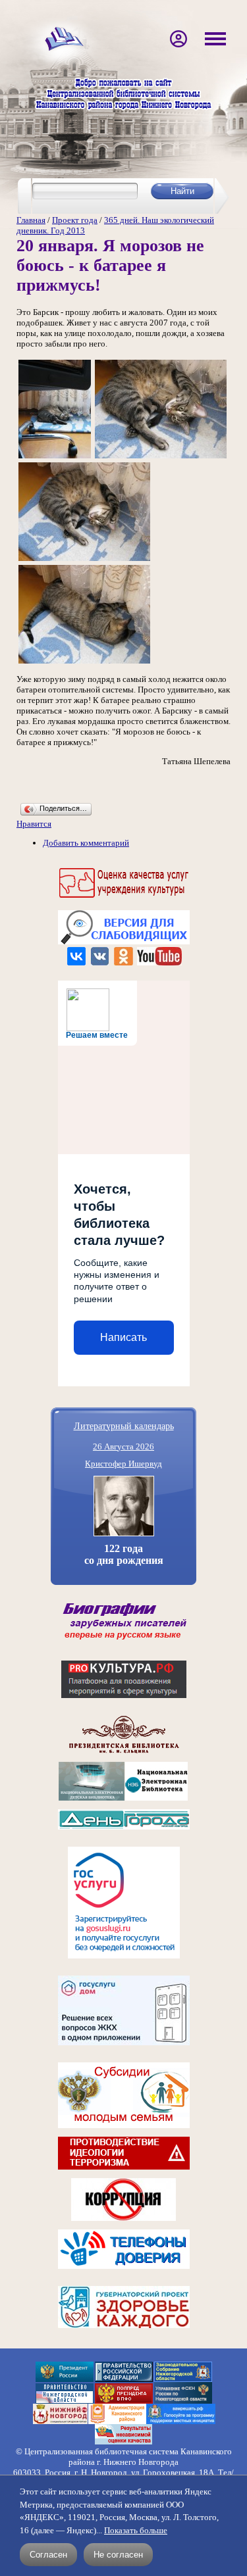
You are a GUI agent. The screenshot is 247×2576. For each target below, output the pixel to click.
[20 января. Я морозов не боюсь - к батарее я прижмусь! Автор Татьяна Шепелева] (55, 457)
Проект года (75, 220)
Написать (123, 1337)
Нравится (34, 824)
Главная (31, 220)
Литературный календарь (124, 1425)
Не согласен (118, 2555)
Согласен (48, 2555)
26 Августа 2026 (123, 1446)
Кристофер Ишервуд (123, 1464)
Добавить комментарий (86, 843)
